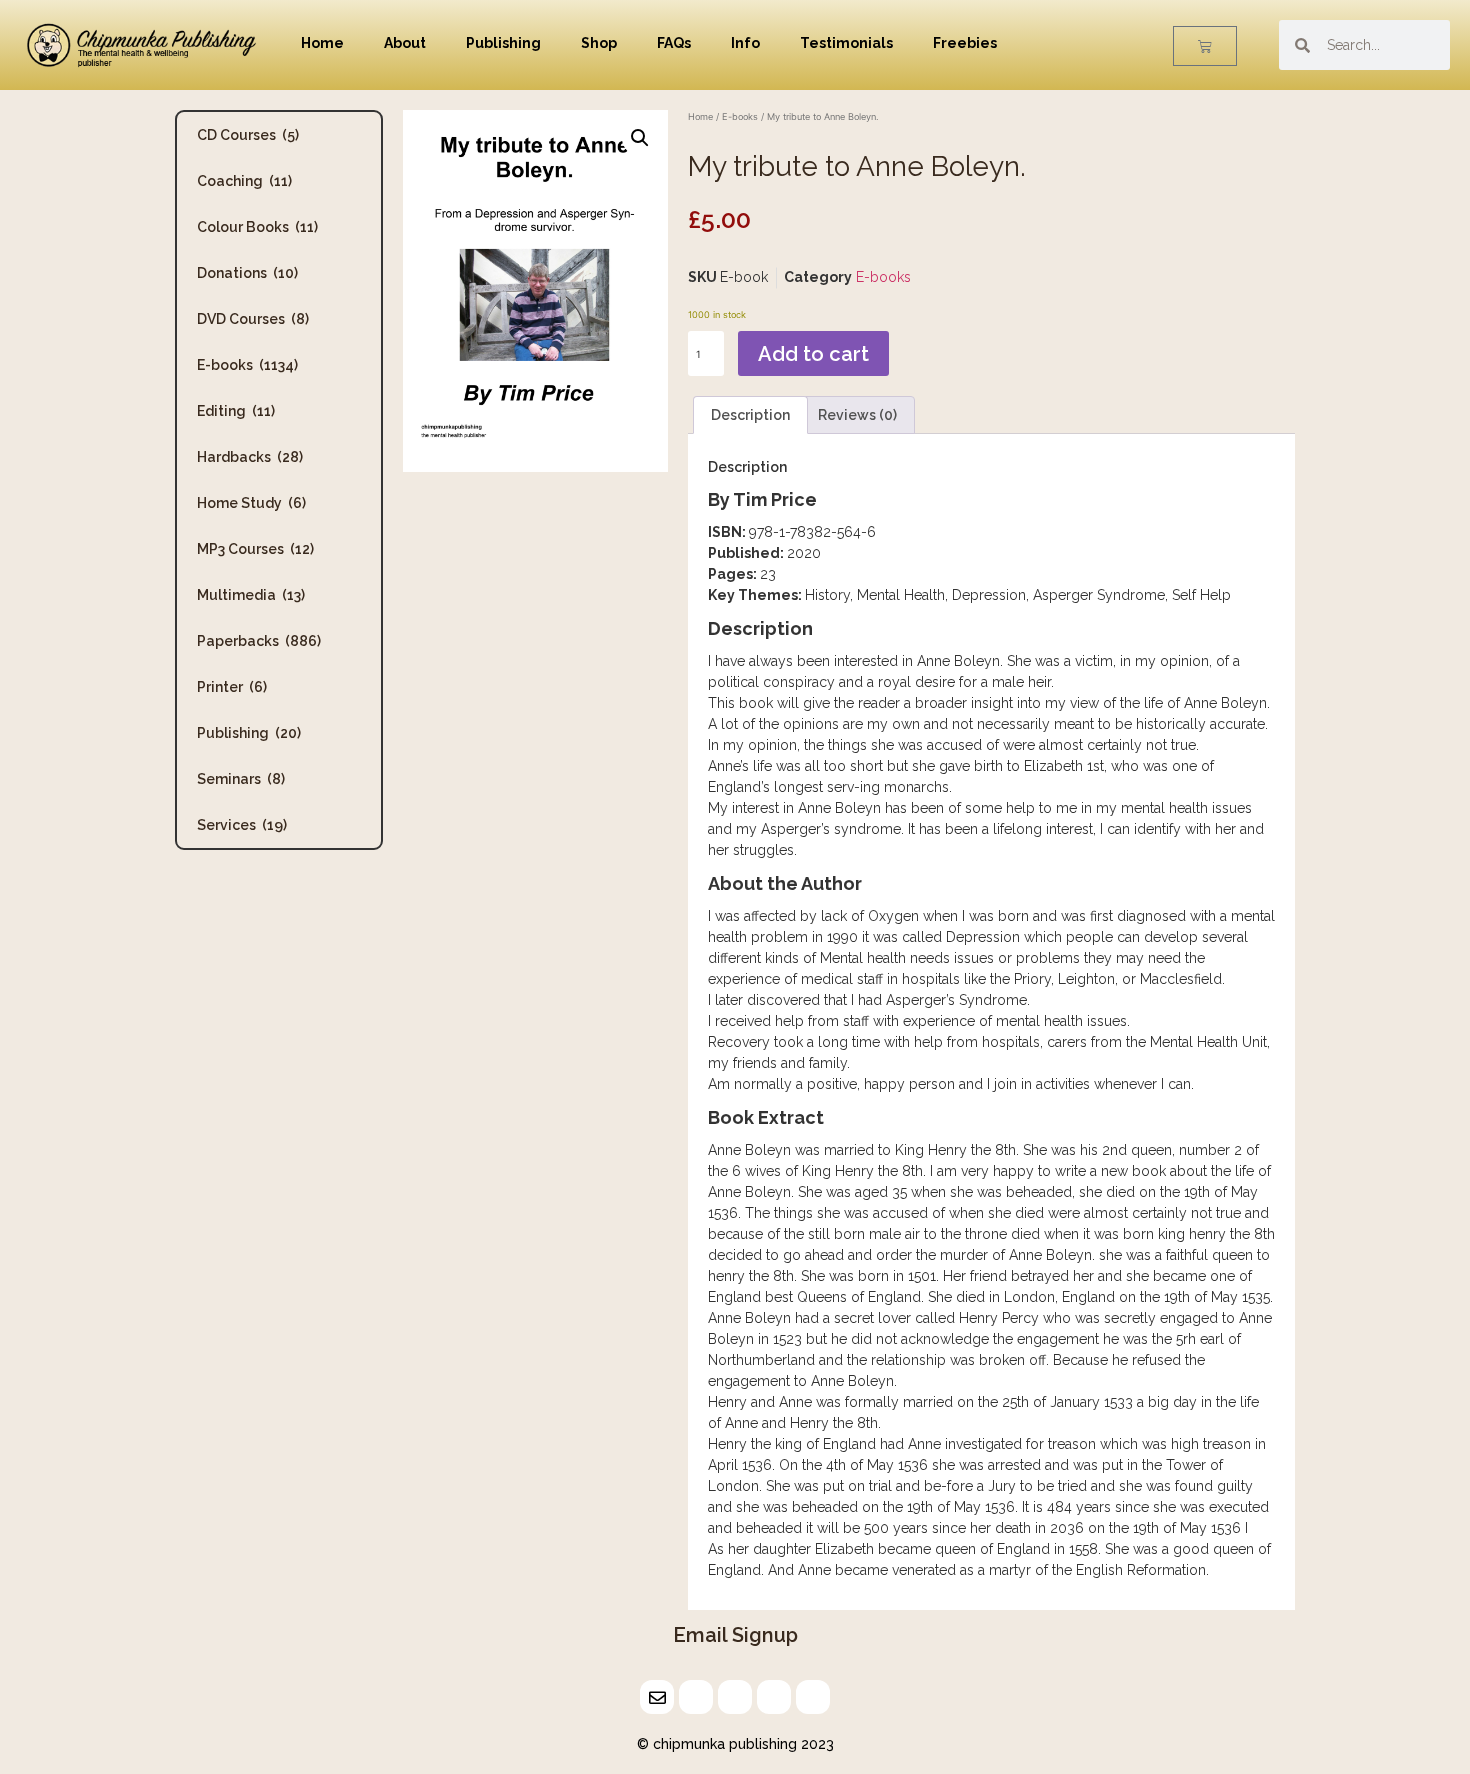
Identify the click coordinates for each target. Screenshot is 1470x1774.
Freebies (965, 43)
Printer (232, 687)
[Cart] (1205, 46)
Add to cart (813, 354)
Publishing (503, 43)
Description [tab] (750, 415)
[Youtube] (813, 1697)
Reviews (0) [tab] (857, 415)
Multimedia (251, 595)
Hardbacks (250, 457)
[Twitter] (696, 1697)
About (405, 43)
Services (242, 825)
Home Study (251, 503)
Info (745, 43)
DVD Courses (253, 319)
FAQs (674, 43)
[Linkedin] (735, 1697)
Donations (247, 273)
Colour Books (257, 227)
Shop (599, 43)
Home (322, 43)
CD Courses (248, 135)
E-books (247, 365)
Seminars (241, 779)
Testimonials (846, 43)
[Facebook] (774, 1697)
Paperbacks (259, 641)
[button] (640, 138)
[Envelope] (657, 1697)
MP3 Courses (255, 549)
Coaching (244, 181)
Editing (236, 411)
